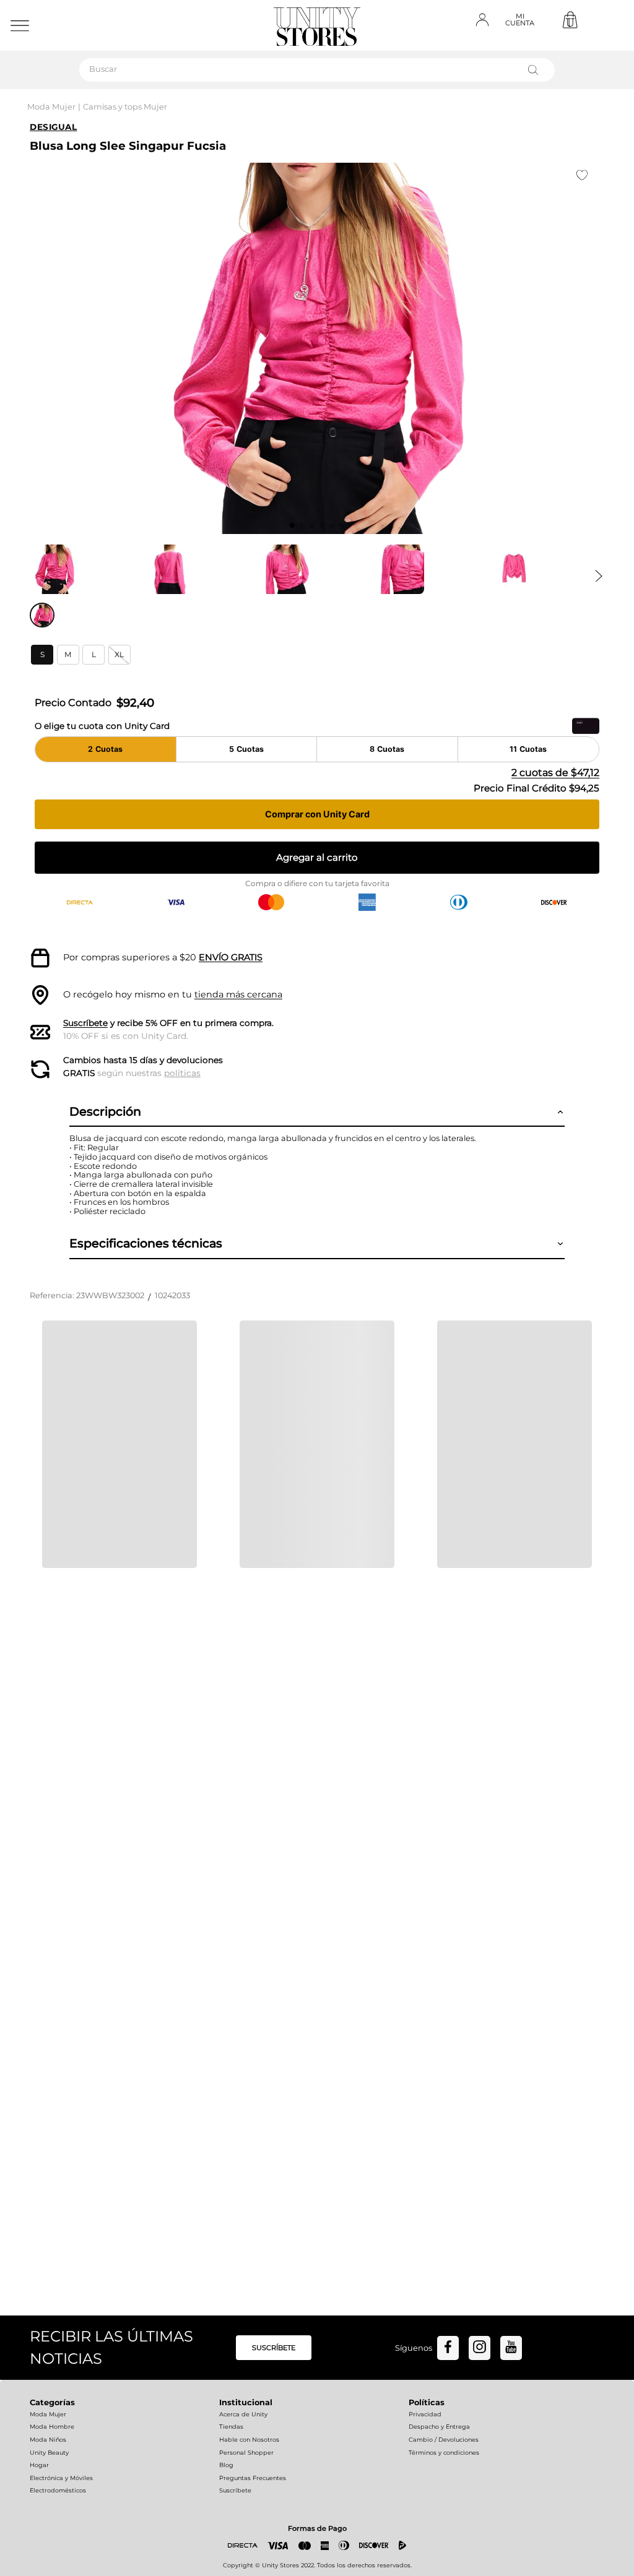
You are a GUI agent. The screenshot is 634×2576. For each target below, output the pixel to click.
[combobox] (317, 70)
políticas (182, 1073)
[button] (42, 655)
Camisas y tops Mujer (125, 107)
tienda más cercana (238, 994)
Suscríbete (85, 1023)
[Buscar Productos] (536, 70)
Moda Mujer (51, 107)
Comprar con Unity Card (317, 814)
